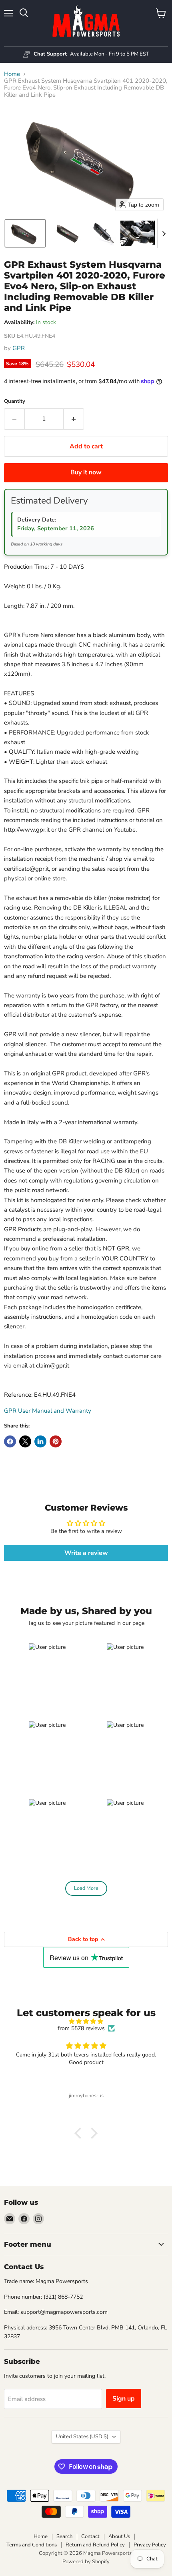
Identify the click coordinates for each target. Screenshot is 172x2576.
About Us (119, 2536)
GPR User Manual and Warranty (48, 1411)
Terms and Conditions (32, 2545)
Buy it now (86, 472)
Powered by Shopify (86, 2562)
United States (82, 2437)
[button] (25, 233)
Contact (90, 2536)
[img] (86, 2022)
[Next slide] (164, 233)
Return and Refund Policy (95, 2545)
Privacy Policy (150, 2545)
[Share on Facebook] (10, 1441)
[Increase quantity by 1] (74, 419)
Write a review (86, 1553)
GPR (19, 348)
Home (12, 74)
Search (64, 2536)
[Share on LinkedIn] (40, 1441)
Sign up (124, 2399)
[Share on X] (25, 1441)
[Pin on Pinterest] (56, 1441)
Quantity (15, 401)
